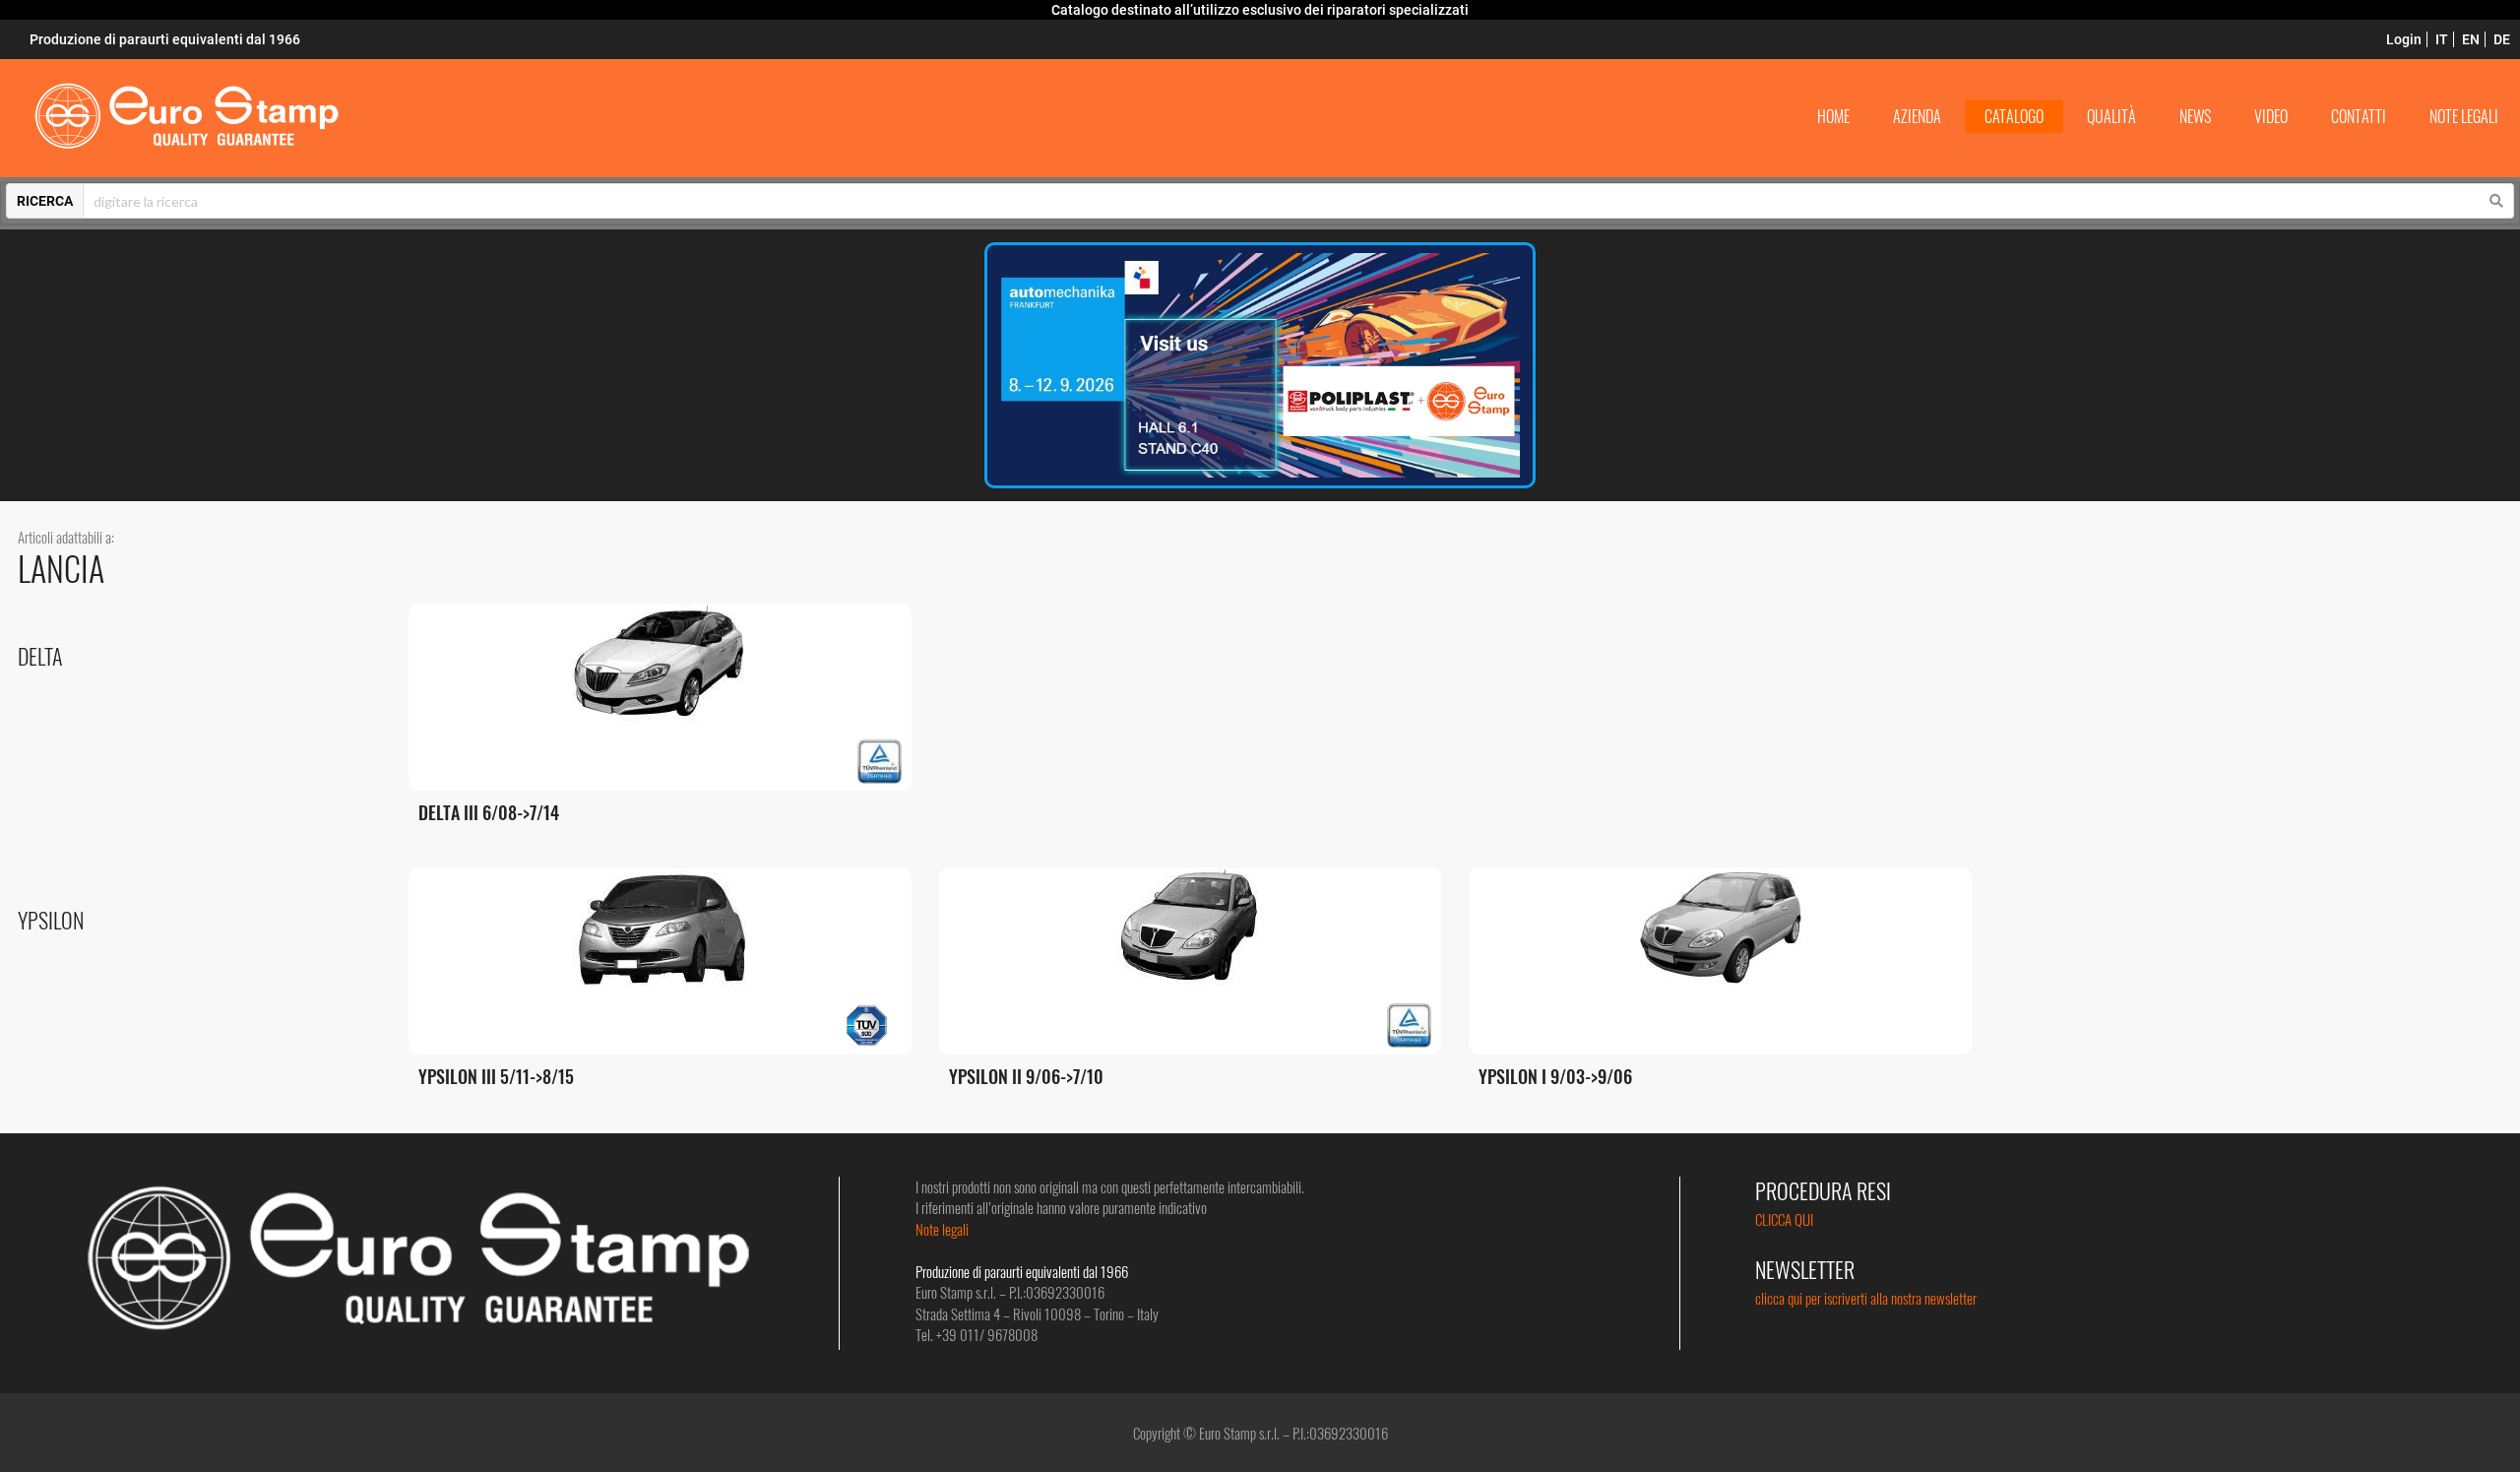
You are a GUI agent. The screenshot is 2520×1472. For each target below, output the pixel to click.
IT (2442, 39)
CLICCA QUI (1784, 1219)
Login (2404, 39)
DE (2502, 39)
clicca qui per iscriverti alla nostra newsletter (1866, 1298)
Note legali (942, 1229)
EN (2471, 39)
